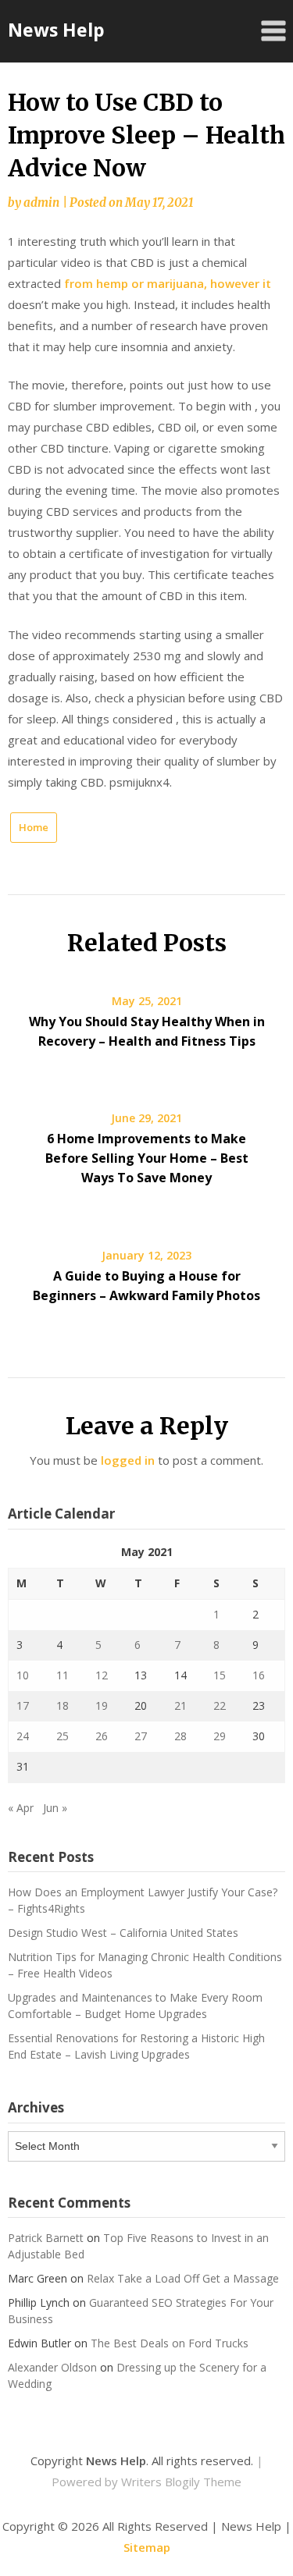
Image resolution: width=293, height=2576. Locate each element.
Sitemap (147, 2547)
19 (102, 1705)
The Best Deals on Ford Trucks (170, 2343)
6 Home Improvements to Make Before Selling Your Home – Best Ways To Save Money (147, 1158)
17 (23, 1705)
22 (220, 1705)
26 (102, 1736)
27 (141, 1736)
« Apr (21, 1808)
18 (63, 1705)
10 (23, 1675)
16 (259, 1675)
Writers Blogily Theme (181, 2482)
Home (34, 827)
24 (23, 1736)
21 (180, 1705)
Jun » (55, 1808)
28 (180, 1736)
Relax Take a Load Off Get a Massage (183, 2278)
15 (220, 1675)
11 (63, 1675)
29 (220, 1736)
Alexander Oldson (52, 2367)
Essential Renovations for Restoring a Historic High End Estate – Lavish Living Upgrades (136, 2046)
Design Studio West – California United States (123, 1933)
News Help (56, 30)
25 (63, 1736)
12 (102, 1675)
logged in (128, 1460)
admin (41, 203)
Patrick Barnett (46, 2238)
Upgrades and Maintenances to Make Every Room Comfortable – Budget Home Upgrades (135, 2006)
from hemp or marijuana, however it (168, 283)
